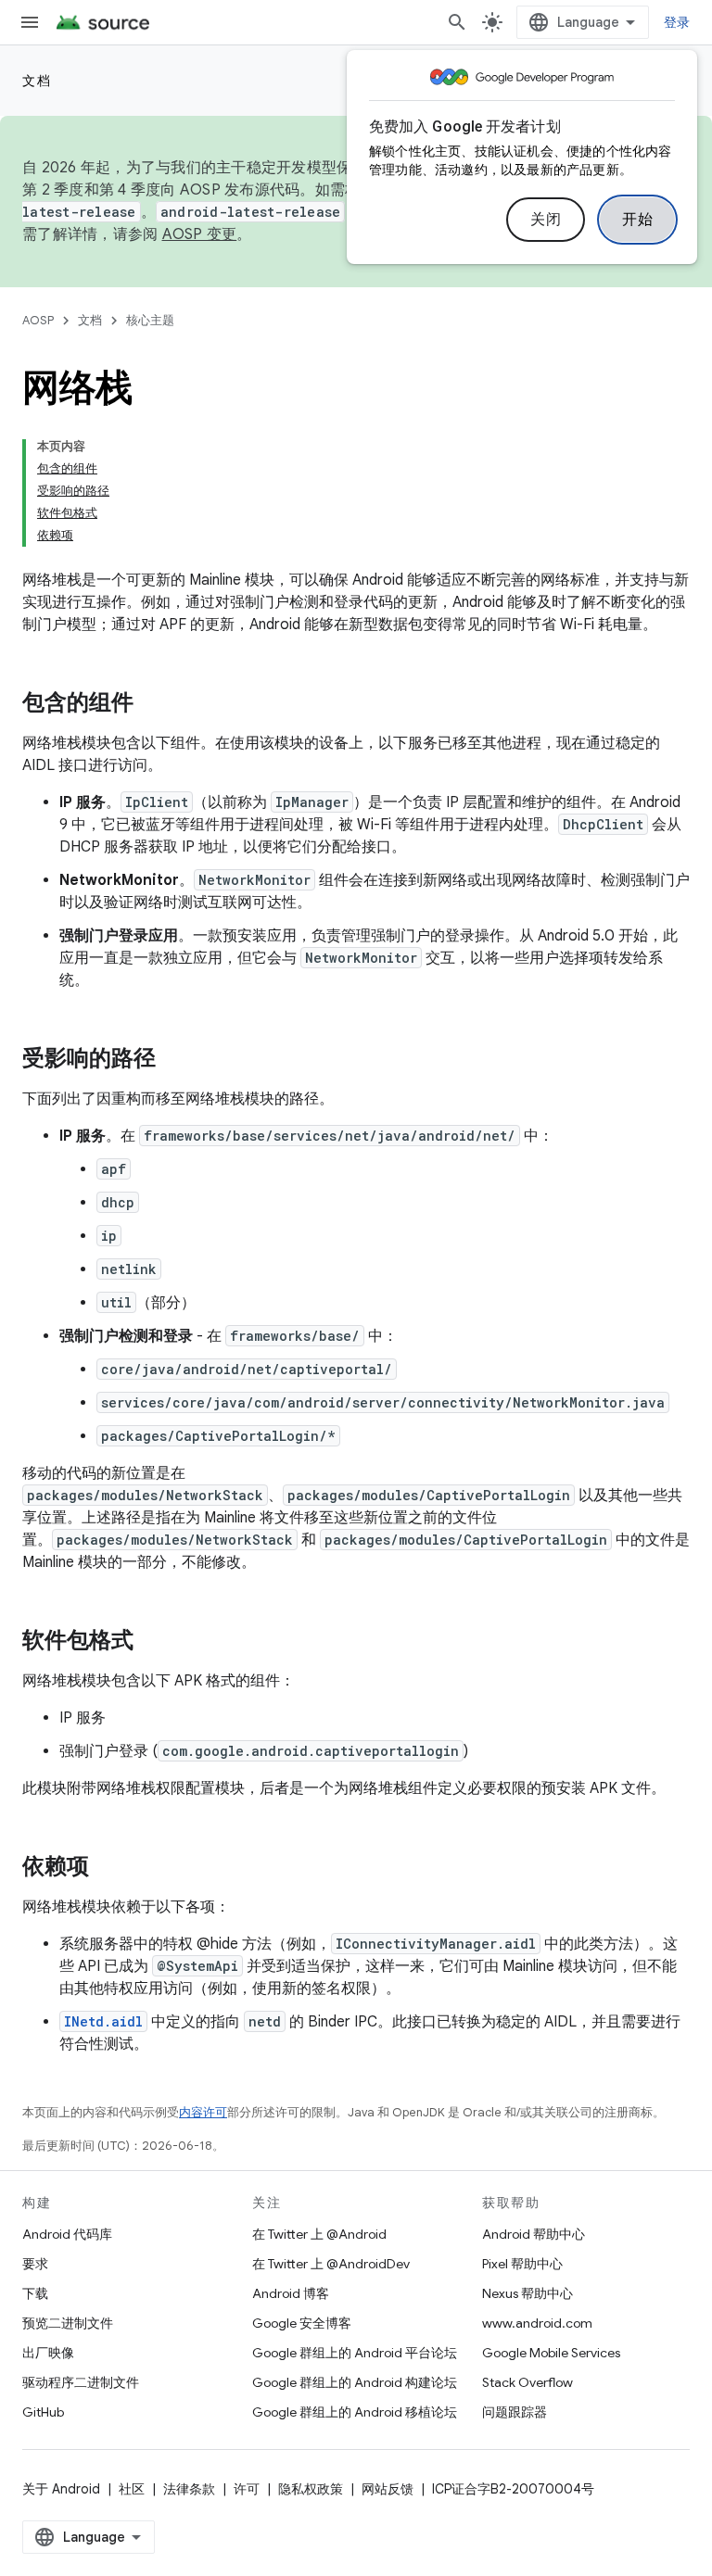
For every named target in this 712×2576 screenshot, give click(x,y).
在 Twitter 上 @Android (319, 2234)
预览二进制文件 (68, 2323)
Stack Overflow (528, 2382)
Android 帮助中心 (534, 2234)
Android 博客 (291, 2293)
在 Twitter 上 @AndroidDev (331, 2264)
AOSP (38, 320)
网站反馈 (388, 2489)
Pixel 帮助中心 (522, 2264)
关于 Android (61, 2489)
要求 (35, 2264)
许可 (247, 2489)
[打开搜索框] (457, 22)
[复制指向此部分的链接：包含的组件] (152, 704)
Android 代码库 (67, 2234)
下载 (35, 2293)
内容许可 (203, 2112)
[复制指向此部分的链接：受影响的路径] (174, 1060)
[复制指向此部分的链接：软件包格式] (152, 1642)
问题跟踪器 (515, 2412)
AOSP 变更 (200, 234)
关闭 (546, 220)
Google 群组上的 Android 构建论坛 (355, 2382)
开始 (637, 220)
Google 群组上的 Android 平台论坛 (355, 2353)
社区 (132, 2489)
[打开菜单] (30, 22)
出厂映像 (48, 2353)
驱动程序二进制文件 (81, 2382)
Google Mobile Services (551, 2353)
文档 (37, 81)
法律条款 (189, 2489)
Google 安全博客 (302, 2323)
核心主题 (150, 320)
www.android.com (537, 2323)
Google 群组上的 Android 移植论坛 (355, 2412)
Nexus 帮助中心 (528, 2293)
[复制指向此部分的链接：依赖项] (108, 1868)
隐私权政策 (311, 2489)
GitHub (43, 2412)
